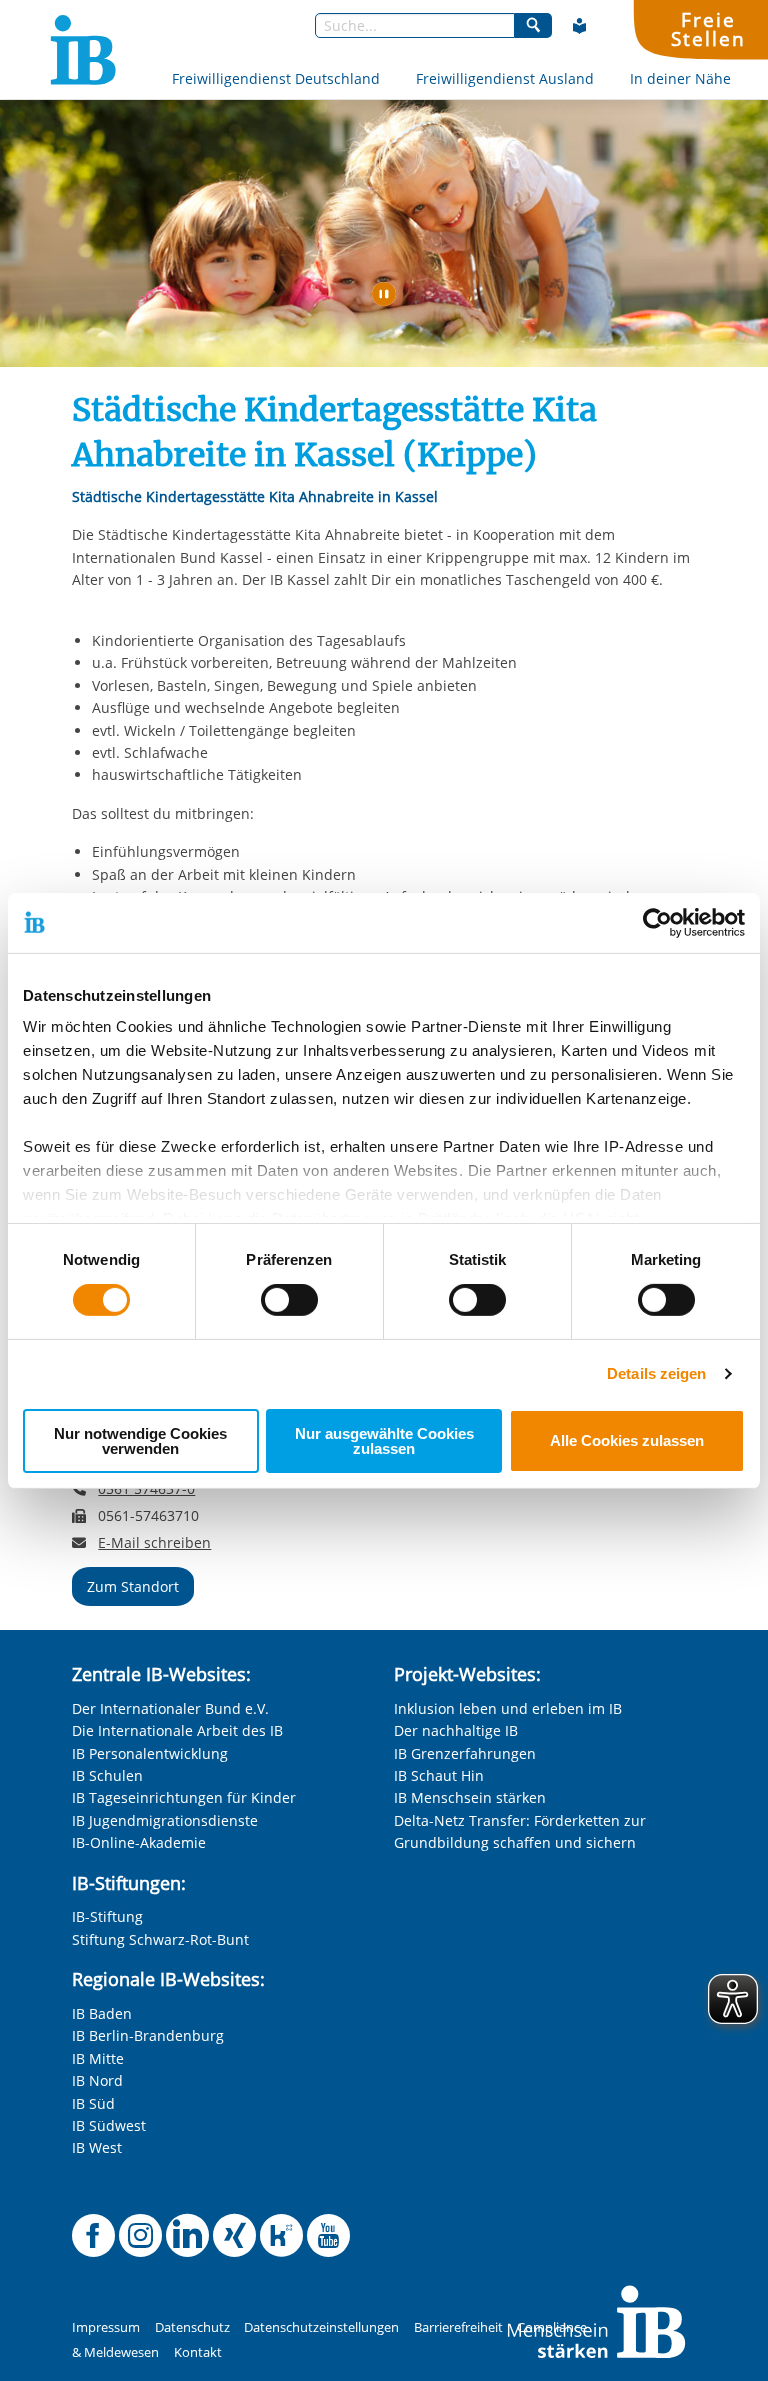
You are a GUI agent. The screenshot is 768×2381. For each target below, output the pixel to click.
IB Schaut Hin (439, 1775)
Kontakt (198, 2352)
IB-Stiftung (107, 1916)
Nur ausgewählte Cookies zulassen (384, 1441)
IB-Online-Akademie (139, 1842)
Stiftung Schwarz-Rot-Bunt (160, 1939)
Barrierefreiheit (458, 2327)
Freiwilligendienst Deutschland (276, 78)
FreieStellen (708, 29)
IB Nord (97, 2080)
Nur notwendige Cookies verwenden (140, 1441)
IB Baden (102, 2013)
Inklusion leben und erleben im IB (508, 1708)
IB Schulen (107, 1775)
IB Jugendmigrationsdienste (165, 1820)
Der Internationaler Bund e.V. (170, 1708)
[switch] (289, 1300)
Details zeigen (656, 1373)
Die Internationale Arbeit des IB (177, 1730)
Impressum (106, 2327)
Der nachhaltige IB (456, 1730)
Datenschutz (192, 2327)
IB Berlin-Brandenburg (148, 2035)
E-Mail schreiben (154, 1543)
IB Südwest (109, 2125)
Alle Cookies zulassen (627, 1440)
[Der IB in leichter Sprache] (580, 26)
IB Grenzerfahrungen (465, 1753)
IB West (97, 2147)
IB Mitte (98, 2058)
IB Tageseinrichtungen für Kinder (184, 1797)
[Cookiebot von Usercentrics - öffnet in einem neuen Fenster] (657, 922)
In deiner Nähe (680, 78)
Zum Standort (133, 1586)
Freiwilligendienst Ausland (505, 78)
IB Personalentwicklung (150, 1753)
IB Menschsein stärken (470, 1797)
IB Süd (93, 2103)
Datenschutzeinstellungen (321, 2327)
